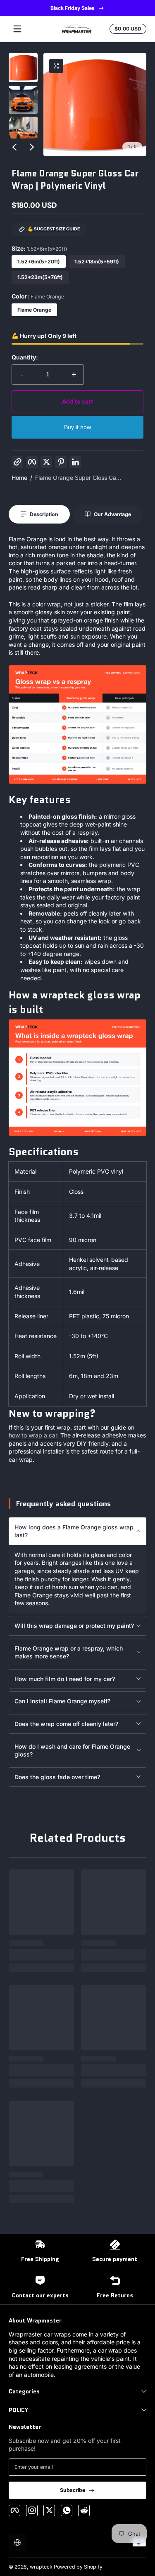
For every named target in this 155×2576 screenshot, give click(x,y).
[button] (56, 66)
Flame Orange (34, 310)
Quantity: (25, 357)
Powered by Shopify (78, 2567)
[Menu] (17, 29)
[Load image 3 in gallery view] (23, 131)
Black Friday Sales (73, 8)
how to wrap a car (33, 1435)
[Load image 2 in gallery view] (23, 99)
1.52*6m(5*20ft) (39, 262)
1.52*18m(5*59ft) (97, 262)
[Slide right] (32, 147)
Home (19, 478)
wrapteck (41, 2567)
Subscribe (73, 2490)
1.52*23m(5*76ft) (40, 277)
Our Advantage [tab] (112, 514)
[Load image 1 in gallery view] (23, 68)
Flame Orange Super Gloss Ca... (78, 478)
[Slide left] (14, 147)
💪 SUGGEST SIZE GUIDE (54, 229)
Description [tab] (44, 514)
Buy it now (77, 427)
